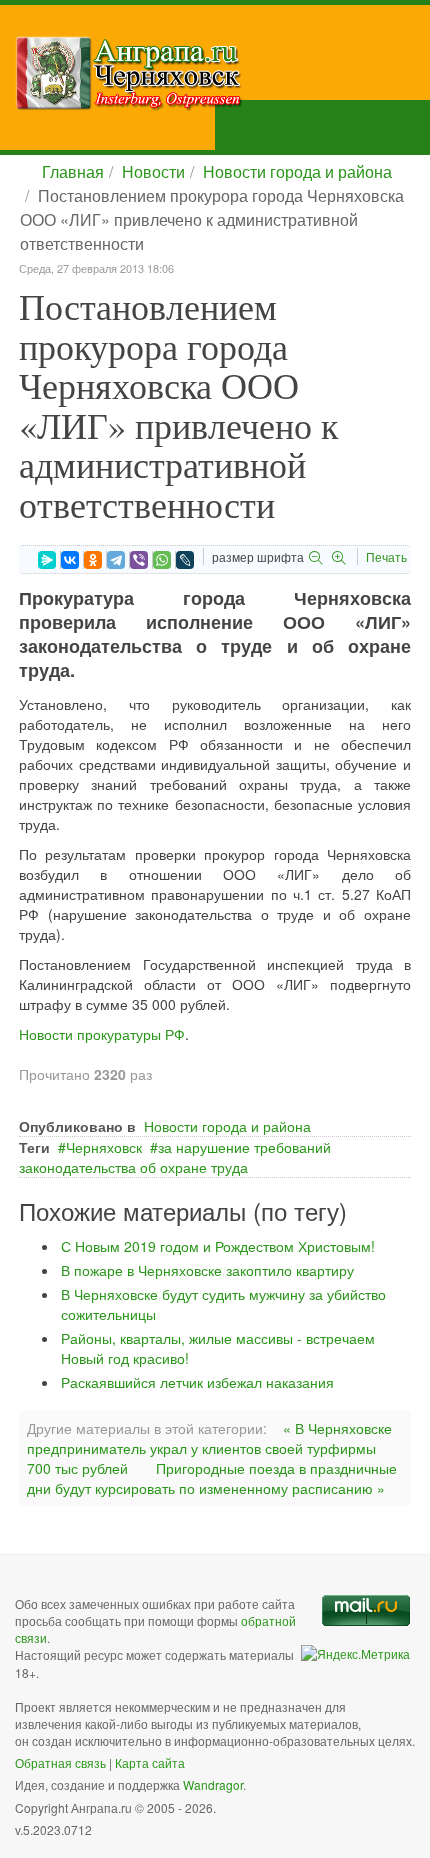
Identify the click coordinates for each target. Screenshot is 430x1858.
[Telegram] (116, 560)
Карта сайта (150, 1762)
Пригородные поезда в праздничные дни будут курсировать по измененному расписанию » (212, 1478)
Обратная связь (60, 1762)
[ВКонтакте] (70, 560)
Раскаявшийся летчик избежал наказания (197, 1382)
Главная (73, 171)
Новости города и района (297, 171)
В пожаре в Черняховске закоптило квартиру (207, 1270)
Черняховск (104, 1147)
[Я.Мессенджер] (47, 560)
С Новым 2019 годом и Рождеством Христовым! (218, 1246)
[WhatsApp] (162, 560)
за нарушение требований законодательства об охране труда (175, 1157)
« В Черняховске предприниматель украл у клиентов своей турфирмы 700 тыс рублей (209, 1448)
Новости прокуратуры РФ (102, 1034)
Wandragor (213, 1784)
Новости (153, 171)
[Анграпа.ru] (222, 73)
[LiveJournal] (185, 560)
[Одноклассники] (93, 560)
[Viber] (139, 560)
